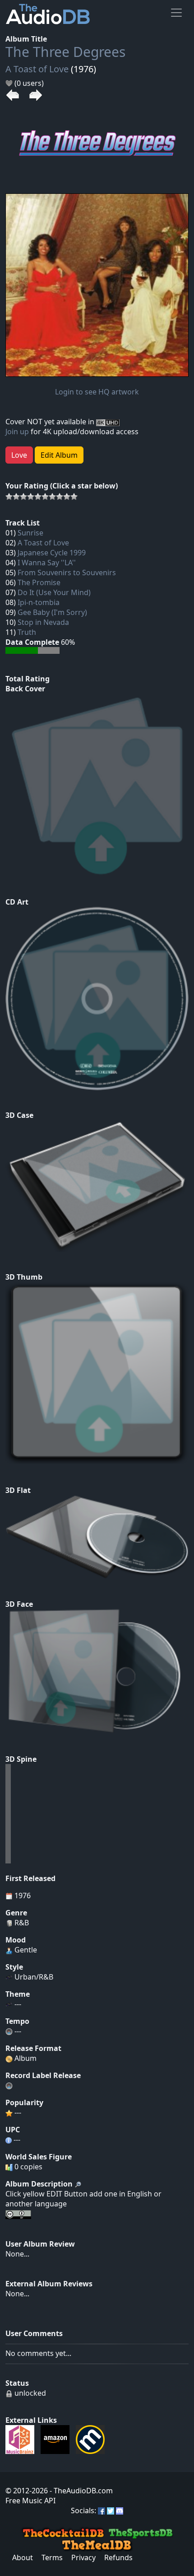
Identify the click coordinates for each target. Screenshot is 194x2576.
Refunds (118, 2557)
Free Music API (30, 2501)
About (23, 2557)
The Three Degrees (65, 52)
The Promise (39, 582)
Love (19, 455)
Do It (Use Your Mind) (54, 592)
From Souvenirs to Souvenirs (67, 572)
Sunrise (30, 533)
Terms (52, 2557)
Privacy (83, 2557)
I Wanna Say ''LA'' (47, 563)
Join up (17, 432)
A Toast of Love (37, 69)
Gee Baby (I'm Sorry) (52, 612)
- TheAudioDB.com (80, 2491)
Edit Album (59, 455)
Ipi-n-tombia (39, 602)
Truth (27, 632)
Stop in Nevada (43, 622)
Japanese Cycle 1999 (52, 553)
